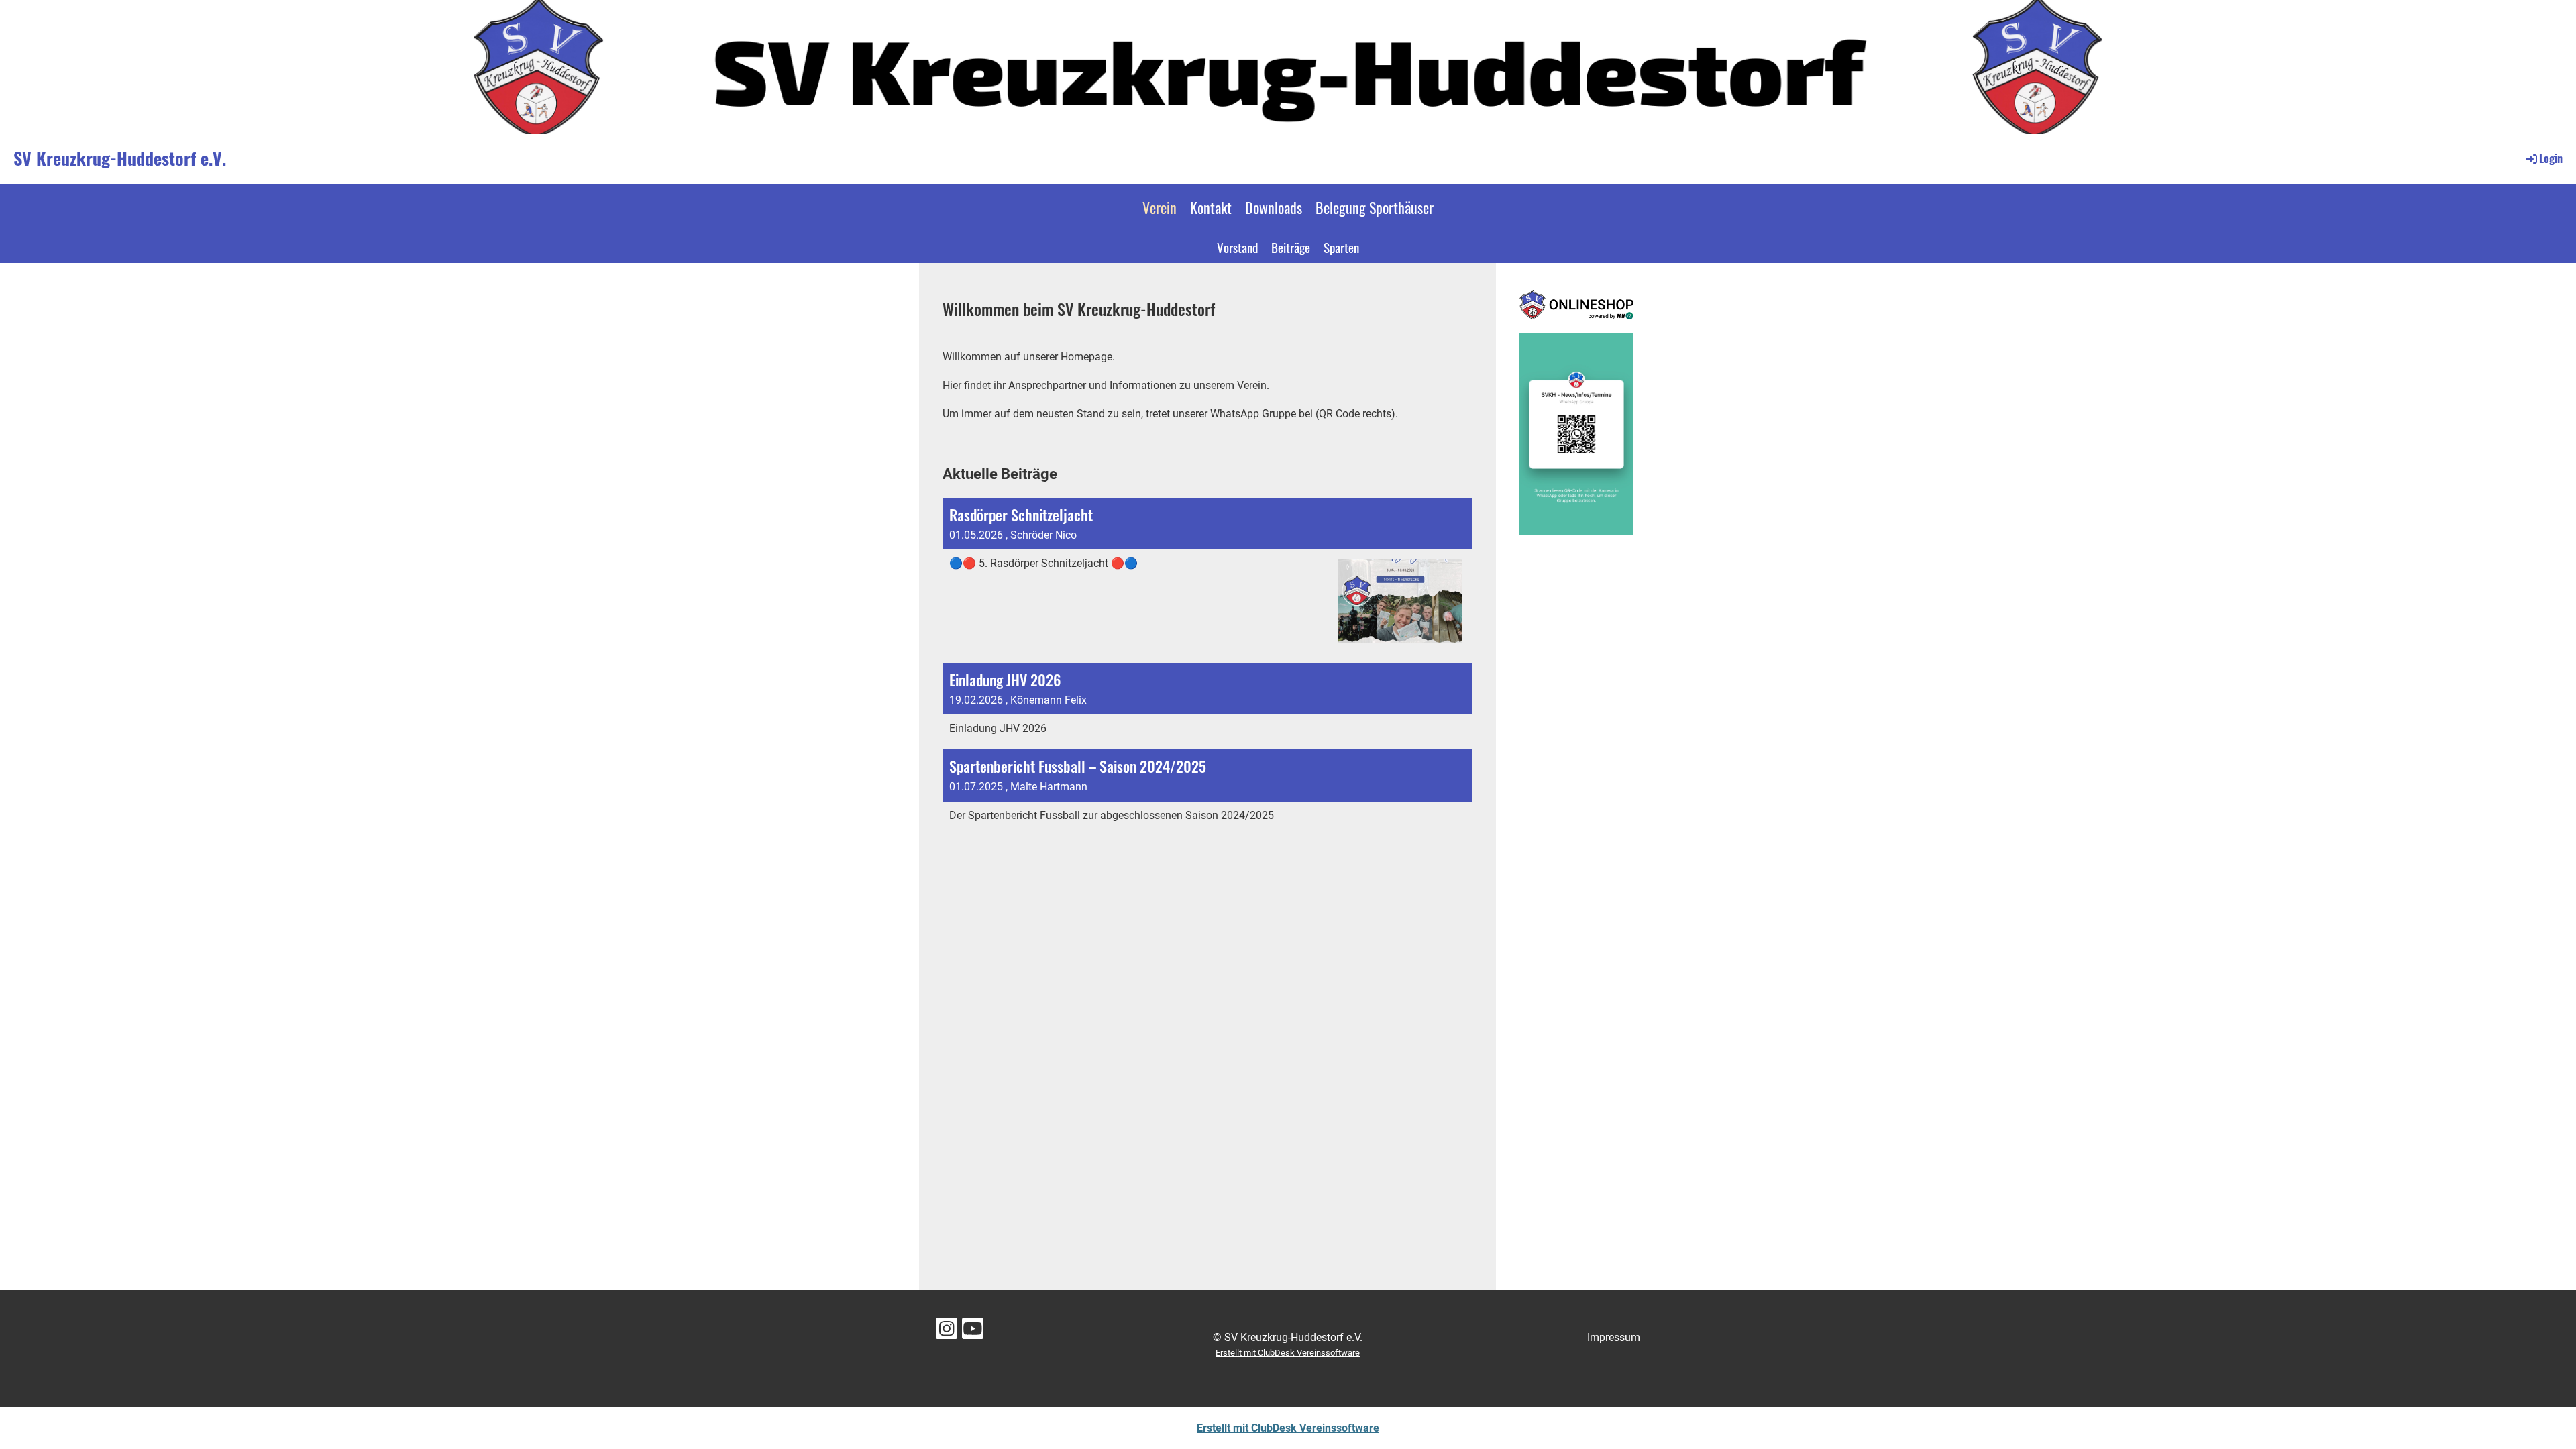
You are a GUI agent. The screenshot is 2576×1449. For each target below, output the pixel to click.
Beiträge (1291, 247)
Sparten (1341, 247)
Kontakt (1211, 207)
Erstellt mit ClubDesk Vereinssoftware (1288, 1353)
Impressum (1614, 1337)
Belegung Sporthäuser (1375, 207)
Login (2551, 158)
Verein (1160, 207)
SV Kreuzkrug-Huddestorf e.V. (120, 158)
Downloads (1274, 207)
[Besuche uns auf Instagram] (947, 1332)
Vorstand (1237, 247)
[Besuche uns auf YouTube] (973, 1332)
